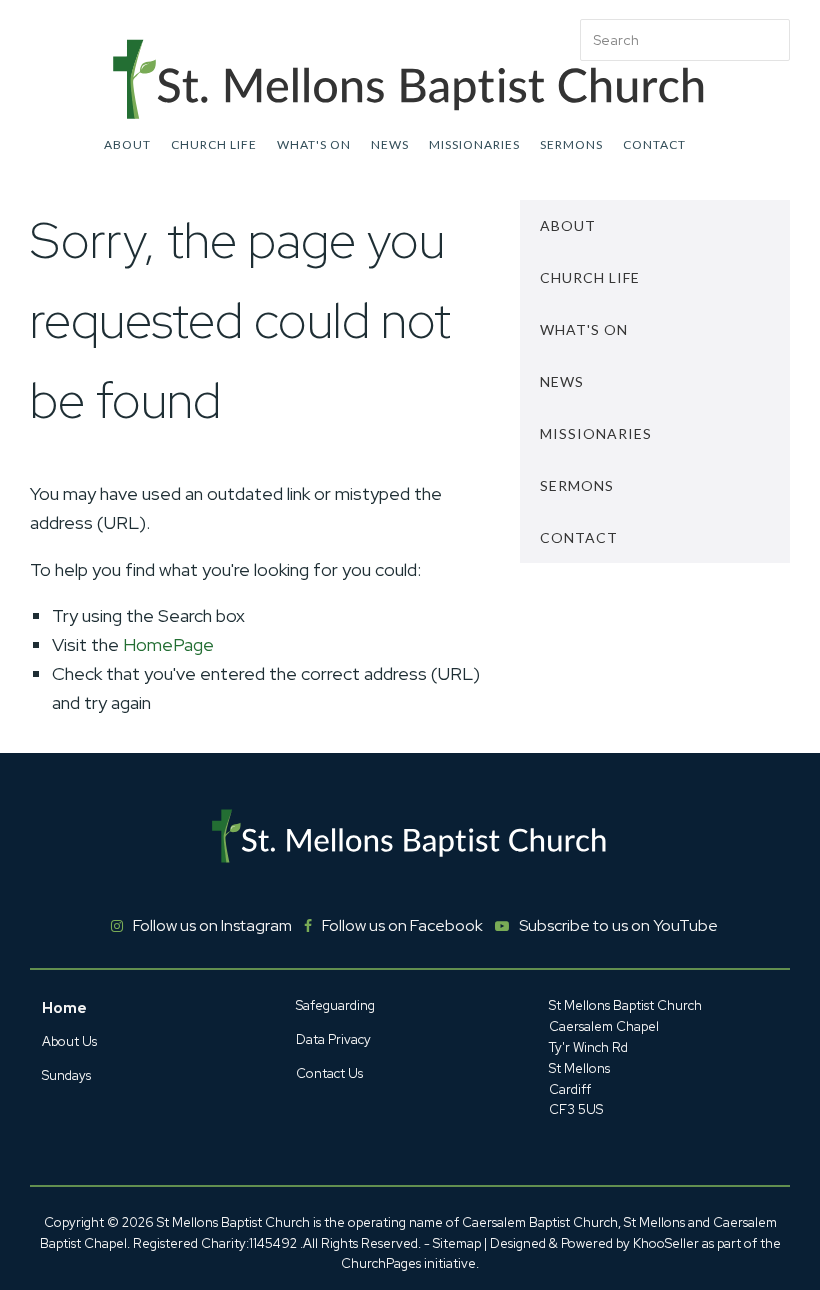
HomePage (168, 644)
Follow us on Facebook (402, 925)
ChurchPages (381, 1263)
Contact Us (329, 1073)
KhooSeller (666, 1243)
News (390, 144)
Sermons (571, 144)
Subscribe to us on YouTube (618, 925)
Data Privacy (333, 1039)
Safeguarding (335, 1005)
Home (64, 1008)
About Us (69, 1041)
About (127, 144)
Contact (654, 144)
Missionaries (474, 144)
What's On (314, 144)
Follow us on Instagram (212, 925)
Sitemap (457, 1243)
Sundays (66, 1075)
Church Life (214, 144)
